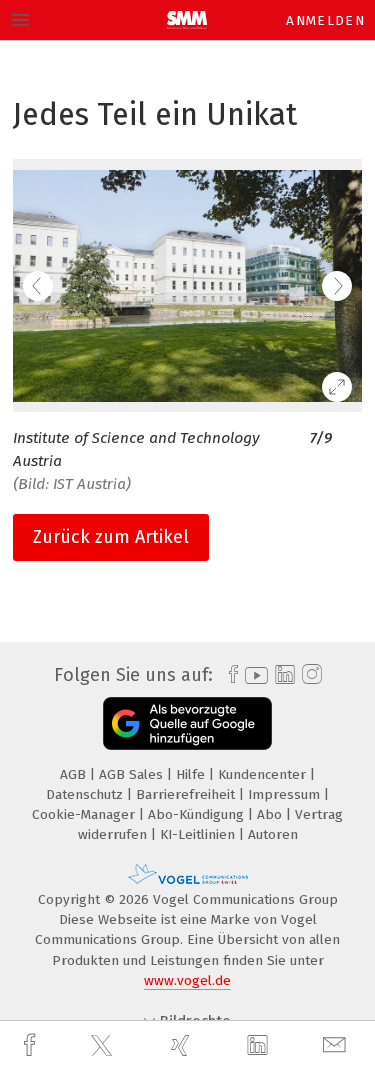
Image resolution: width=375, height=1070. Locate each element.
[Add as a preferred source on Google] (187, 723)
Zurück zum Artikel (111, 537)
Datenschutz (86, 794)
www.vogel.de (187, 980)
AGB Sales (133, 774)
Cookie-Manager (85, 814)
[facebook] (32, 1045)
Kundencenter (264, 774)
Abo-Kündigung (198, 814)
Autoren (273, 834)
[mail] (337, 1045)
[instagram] (309, 675)
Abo (271, 814)
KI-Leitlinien (199, 834)
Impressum (286, 794)
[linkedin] (260, 1046)
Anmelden (325, 20)
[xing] (183, 1045)
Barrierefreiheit (187, 794)
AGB (75, 774)
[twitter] (104, 1046)
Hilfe (192, 774)
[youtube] (253, 675)
